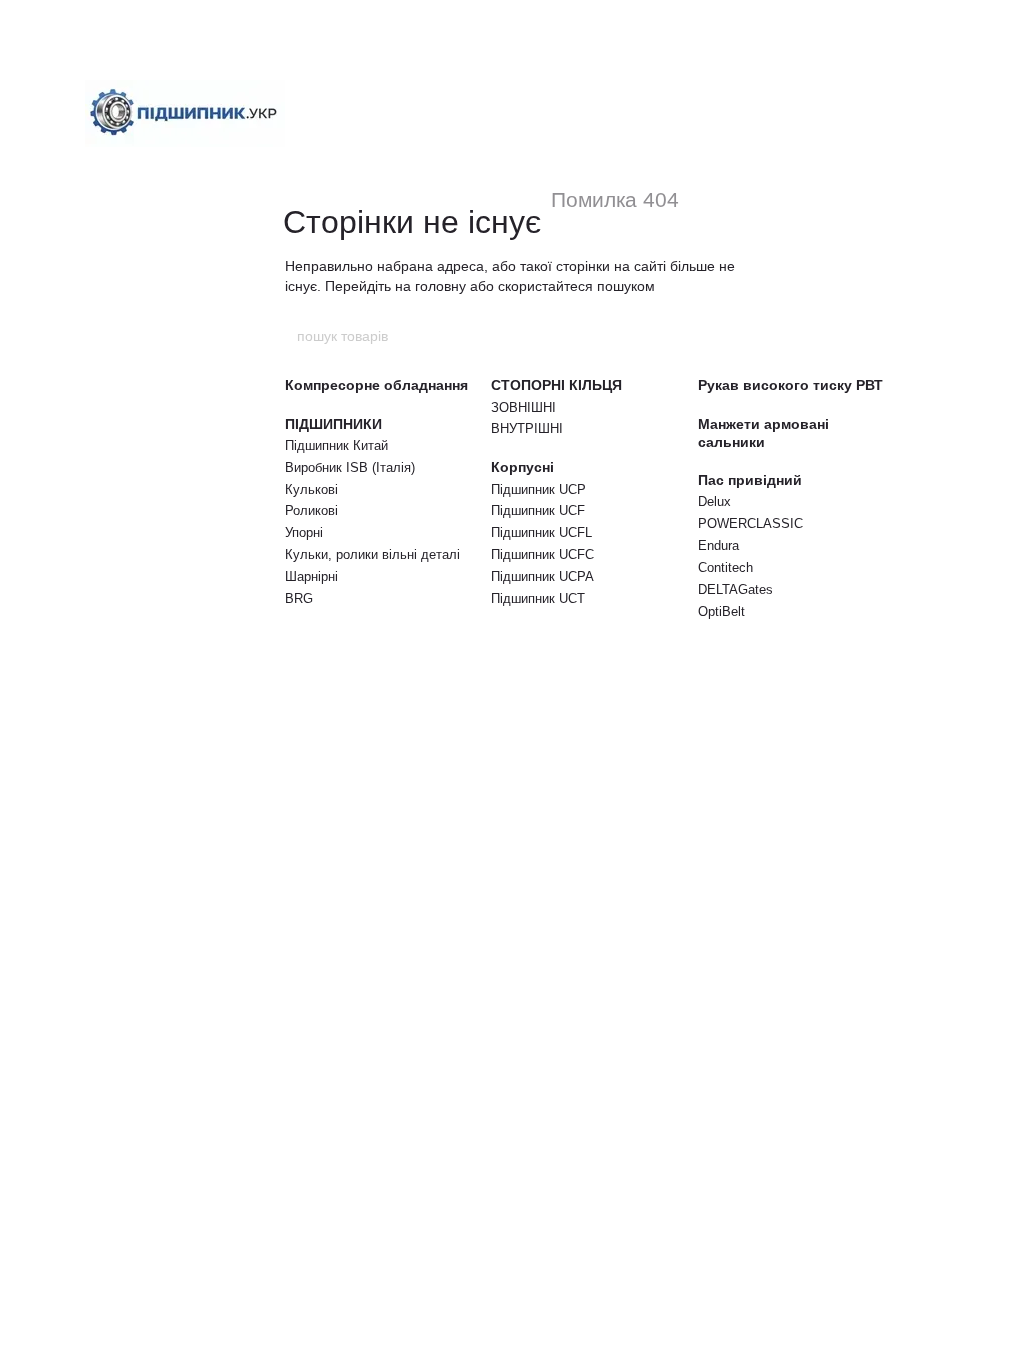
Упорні (304, 532)
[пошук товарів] (729, 336)
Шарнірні (311, 576)
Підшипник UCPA (542, 576)
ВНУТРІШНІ (527, 428)
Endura (718, 545)
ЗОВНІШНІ (523, 407)
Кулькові (311, 489)
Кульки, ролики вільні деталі (372, 554)
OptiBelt (721, 611)
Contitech (725, 567)
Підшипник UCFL (541, 532)
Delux (714, 501)
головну (440, 286)
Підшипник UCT (538, 598)
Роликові (311, 510)
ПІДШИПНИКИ (333, 424)
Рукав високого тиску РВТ (790, 385)
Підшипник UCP (538, 489)
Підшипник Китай (336, 445)
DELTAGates (735, 589)
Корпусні (522, 467)
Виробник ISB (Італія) (350, 467)
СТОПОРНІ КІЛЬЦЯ (556, 385)
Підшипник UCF (538, 510)
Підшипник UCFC (542, 554)
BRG (299, 598)
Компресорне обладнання (376, 385)
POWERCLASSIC (750, 523)
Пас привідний (750, 480)
